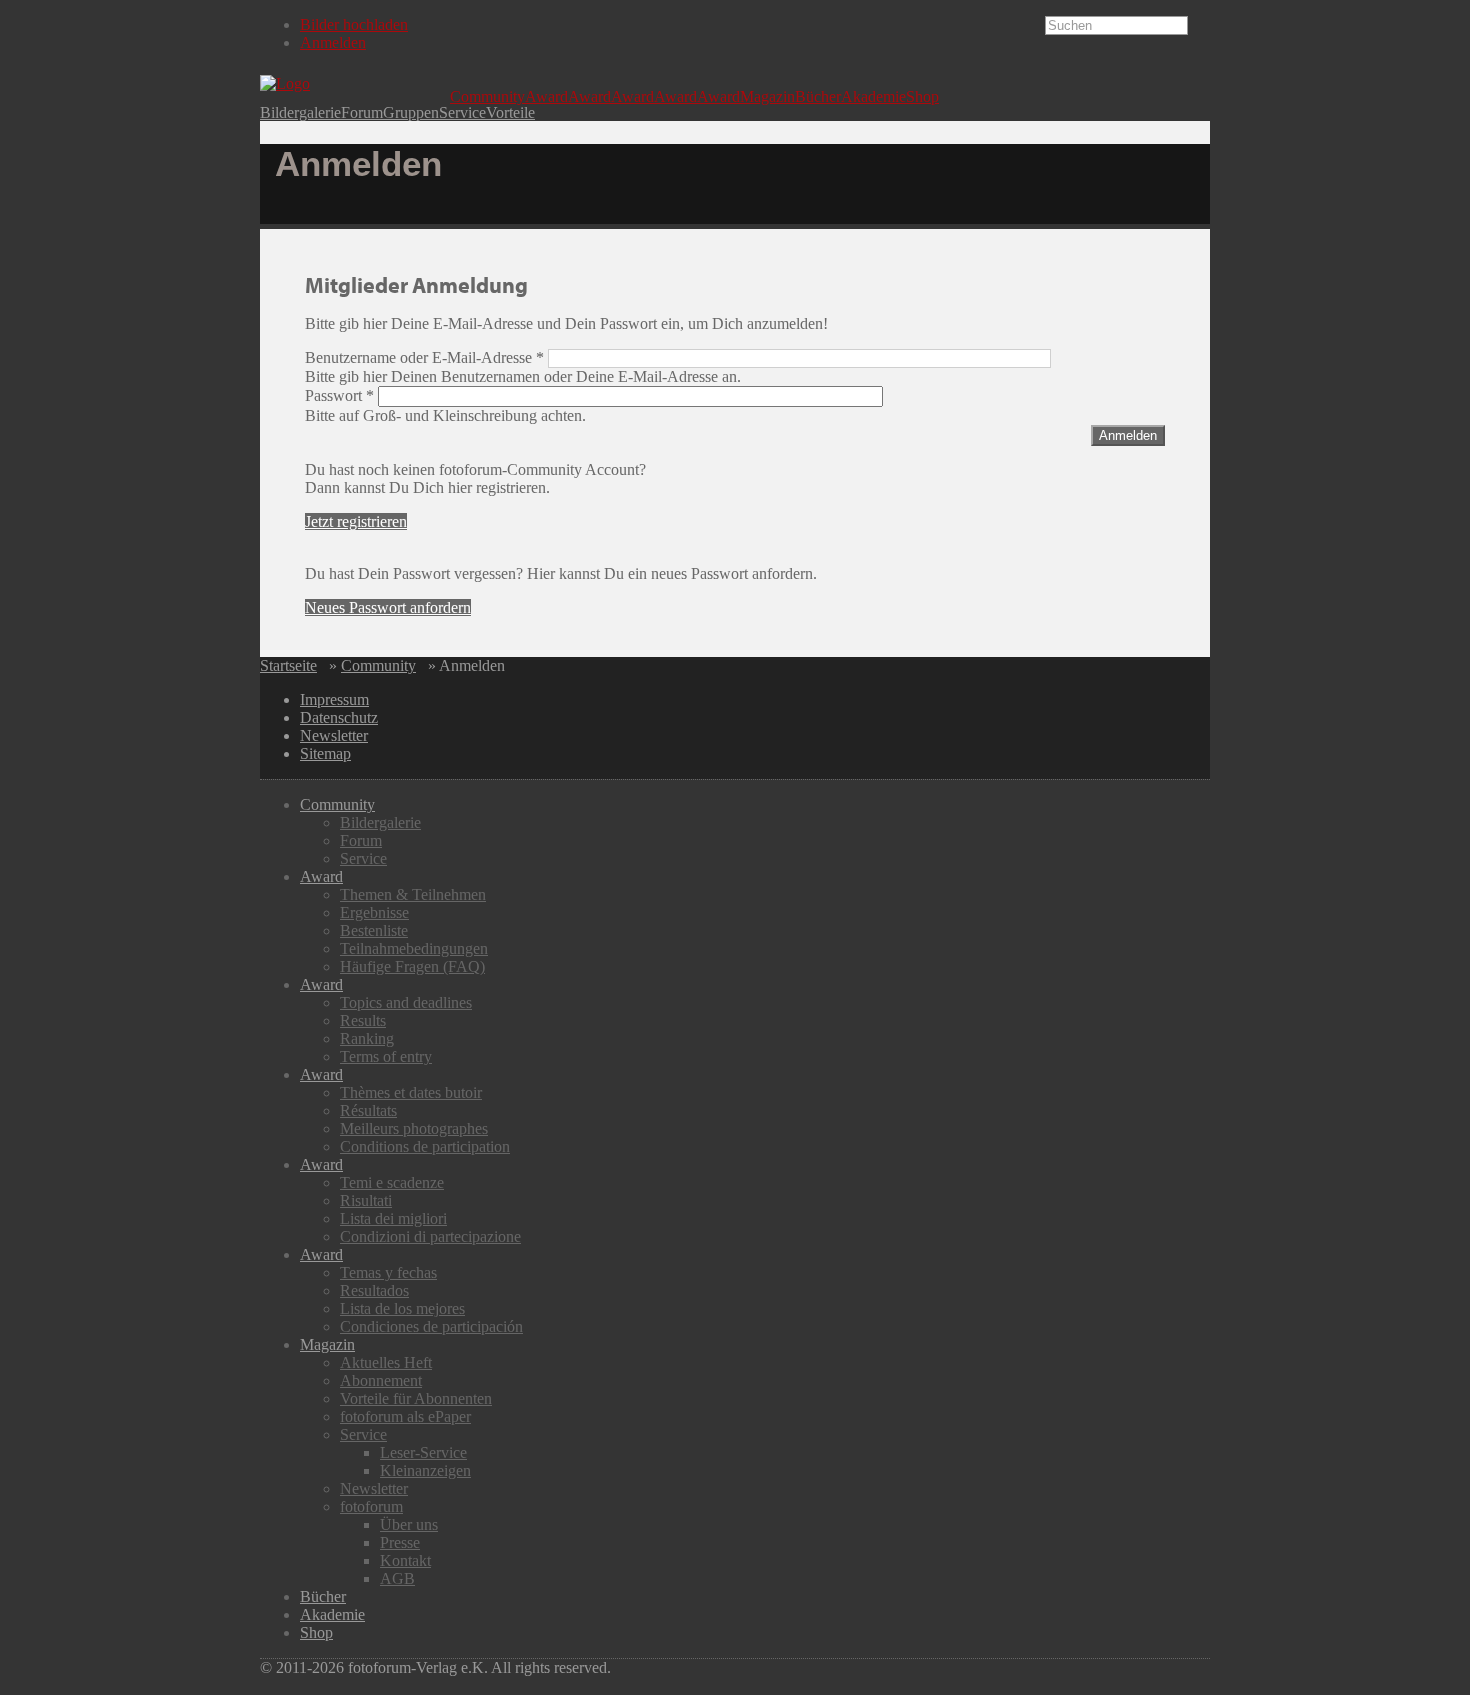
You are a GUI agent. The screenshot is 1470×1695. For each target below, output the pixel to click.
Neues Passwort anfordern (388, 607)
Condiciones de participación (431, 1326)
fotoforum (371, 1506)
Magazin (767, 97)
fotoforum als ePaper (405, 1416)
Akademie (873, 97)
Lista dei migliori (393, 1218)
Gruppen (411, 113)
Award (546, 97)
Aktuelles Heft (386, 1362)
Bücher (818, 97)
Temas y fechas (388, 1272)
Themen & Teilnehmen (413, 894)
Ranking (367, 1038)
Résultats (368, 1110)
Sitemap (325, 753)
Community (487, 97)
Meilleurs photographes (414, 1128)
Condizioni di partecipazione (430, 1236)
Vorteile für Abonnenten (416, 1398)
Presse (400, 1542)
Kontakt (405, 1560)
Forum (362, 113)
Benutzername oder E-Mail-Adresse (424, 357)
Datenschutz (339, 717)
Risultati (366, 1200)
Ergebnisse (374, 912)
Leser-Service (423, 1452)
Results (363, 1020)
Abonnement (381, 1380)
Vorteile (510, 113)
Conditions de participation (425, 1146)
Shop (922, 97)
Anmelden (333, 42)
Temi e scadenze (392, 1182)
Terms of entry (386, 1056)
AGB (397, 1578)
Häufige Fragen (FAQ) (412, 966)
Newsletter (334, 735)
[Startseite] (355, 84)
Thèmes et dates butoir (411, 1092)
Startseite (288, 665)
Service (462, 113)
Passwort (339, 395)
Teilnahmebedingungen (414, 948)
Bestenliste (374, 930)
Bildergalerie (300, 113)
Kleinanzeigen (425, 1470)
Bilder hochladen (354, 24)
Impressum (334, 699)
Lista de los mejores (402, 1308)
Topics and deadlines (406, 1002)
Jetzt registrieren (356, 521)
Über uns (409, 1524)
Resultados (374, 1290)
